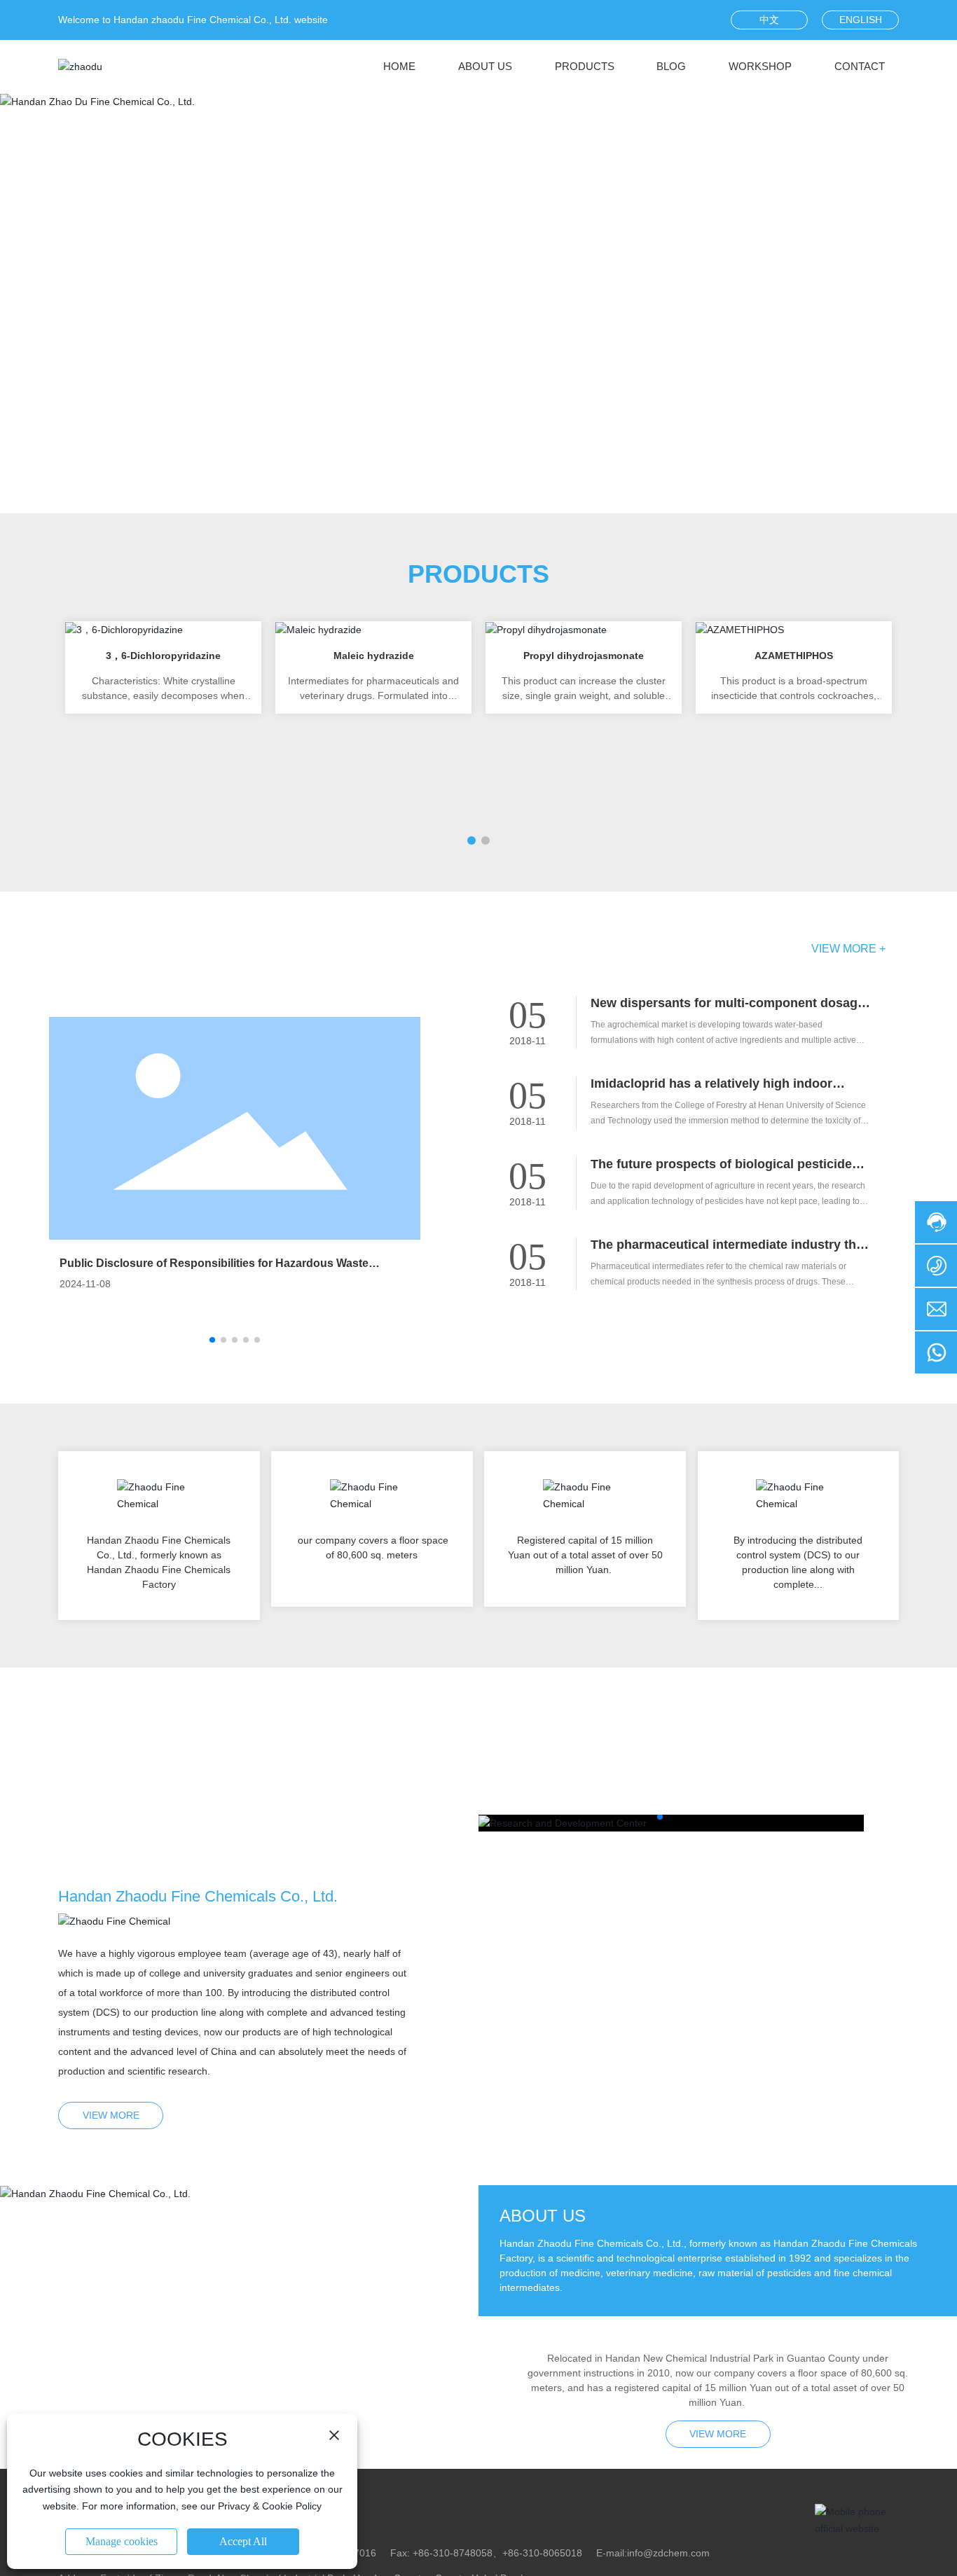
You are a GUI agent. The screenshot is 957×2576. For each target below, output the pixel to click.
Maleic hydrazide (374, 656)
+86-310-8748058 (453, 2553)
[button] (471, 480)
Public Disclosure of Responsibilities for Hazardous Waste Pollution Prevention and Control (214, 1269)
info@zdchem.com (668, 2553)
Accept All (243, 2541)
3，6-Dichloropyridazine (163, 656)
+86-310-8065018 (542, 2553)
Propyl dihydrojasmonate (584, 656)
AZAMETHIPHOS (794, 656)
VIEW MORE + (848, 949)
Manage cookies (122, 2541)
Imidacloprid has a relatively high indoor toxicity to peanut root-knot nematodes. (711, 1091)
